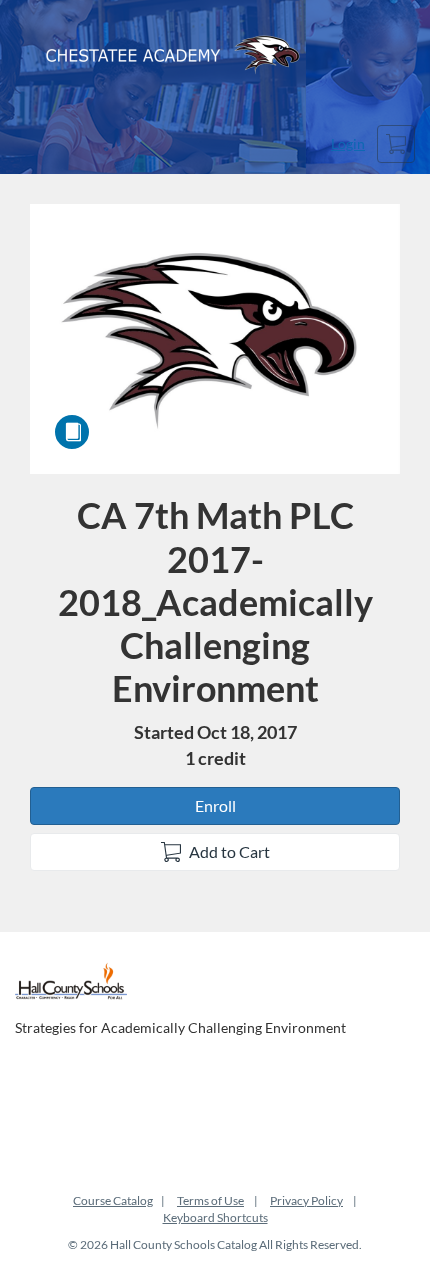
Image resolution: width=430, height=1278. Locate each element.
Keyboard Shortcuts (215, 1217)
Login (348, 143)
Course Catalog (113, 1200)
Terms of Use (210, 1200)
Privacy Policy (306, 1200)
